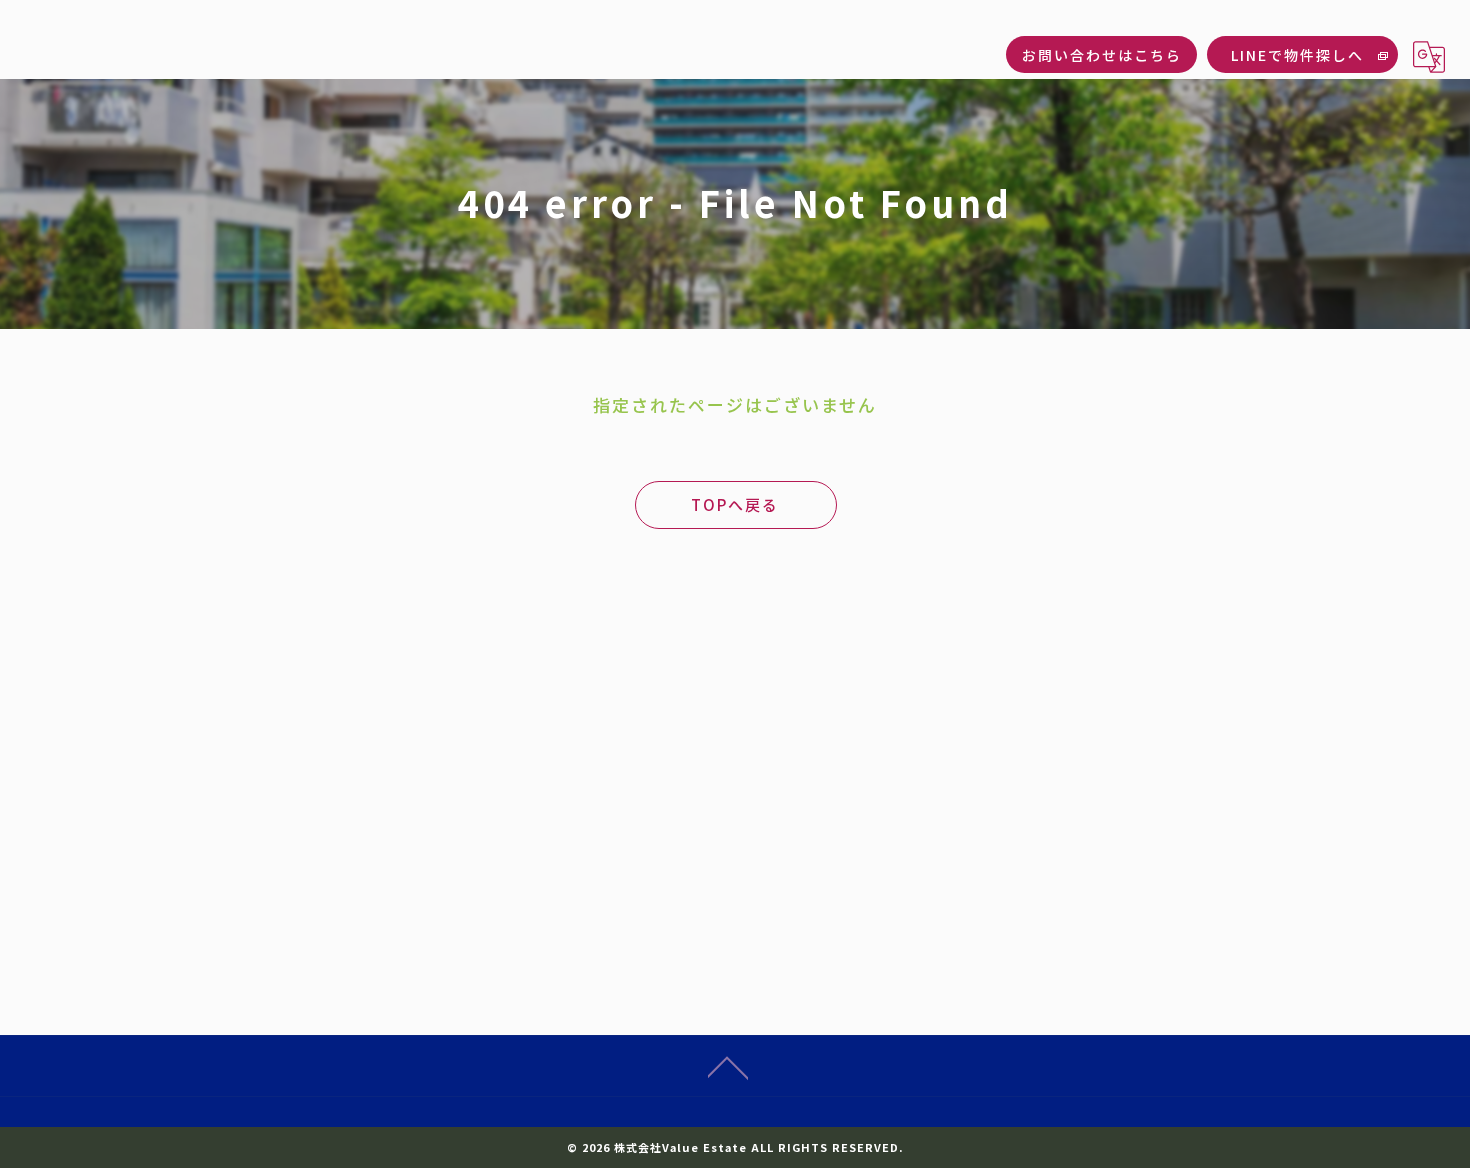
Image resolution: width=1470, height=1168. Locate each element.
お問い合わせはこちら (1102, 55)
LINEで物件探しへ (1297, 55)
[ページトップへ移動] (728, 1066)
